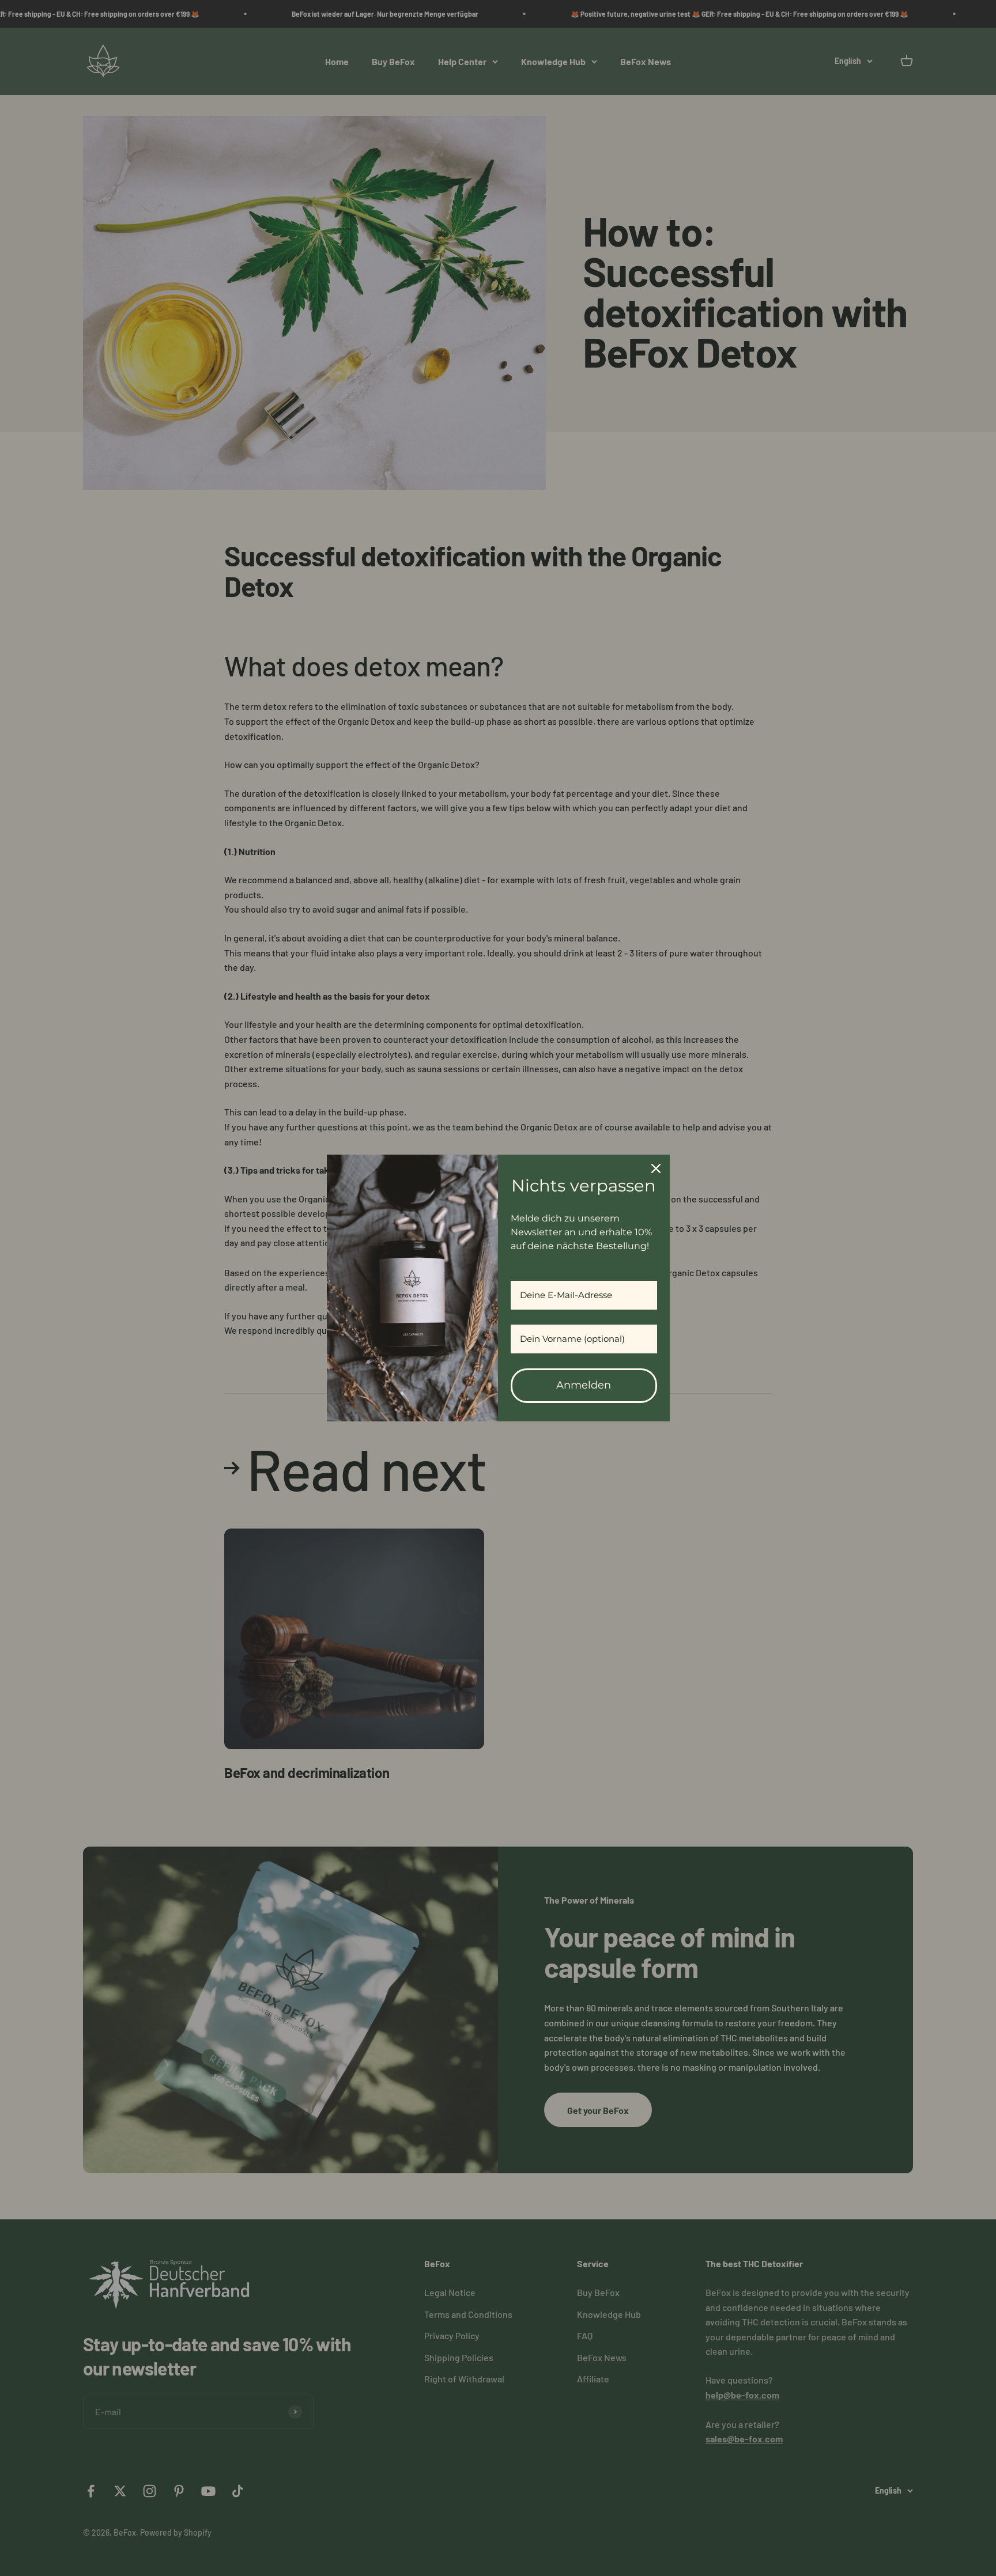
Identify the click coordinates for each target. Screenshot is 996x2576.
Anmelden (584, 1385)
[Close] (656, 1168)
